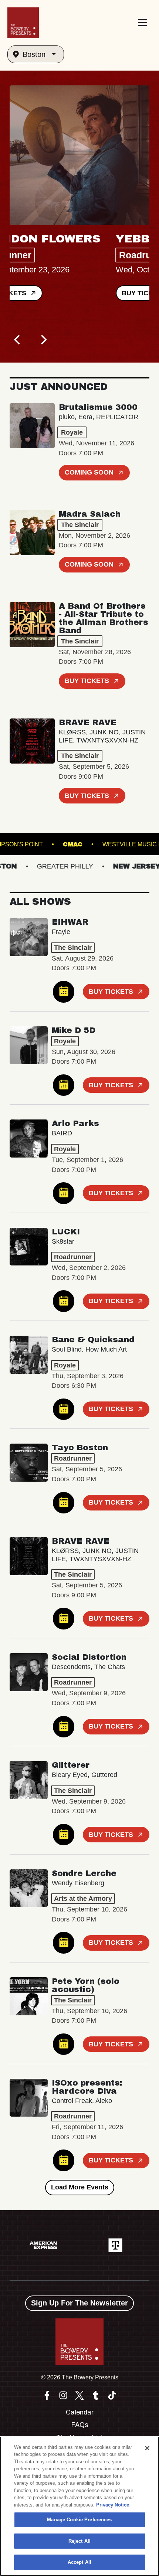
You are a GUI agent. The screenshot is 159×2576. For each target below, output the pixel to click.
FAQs (80, 2425)
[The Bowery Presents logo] (23, 23)
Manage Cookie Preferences (79, 2520)
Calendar (80, 2412)
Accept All (79, 2562)
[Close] (147, 2448)
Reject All (79, 2541)
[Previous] (18, 340)
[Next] (43, 340)
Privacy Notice (113, 2505)
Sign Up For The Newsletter (79, 2303)
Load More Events (80, 2187)
